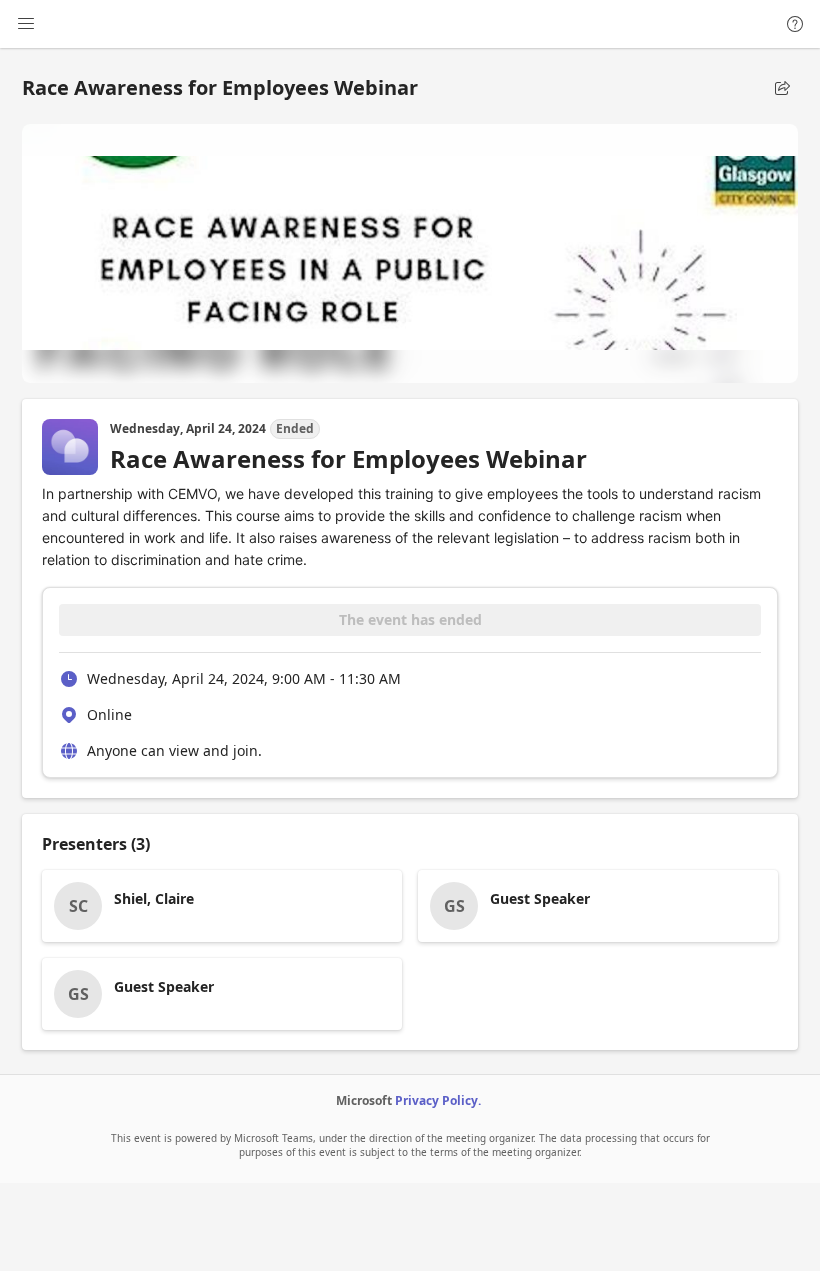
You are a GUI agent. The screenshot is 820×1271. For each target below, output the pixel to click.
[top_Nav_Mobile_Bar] (26, 24)
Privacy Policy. (438, 1100)
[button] (782, 88)
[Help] (795, 24)
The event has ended (410, 619)
